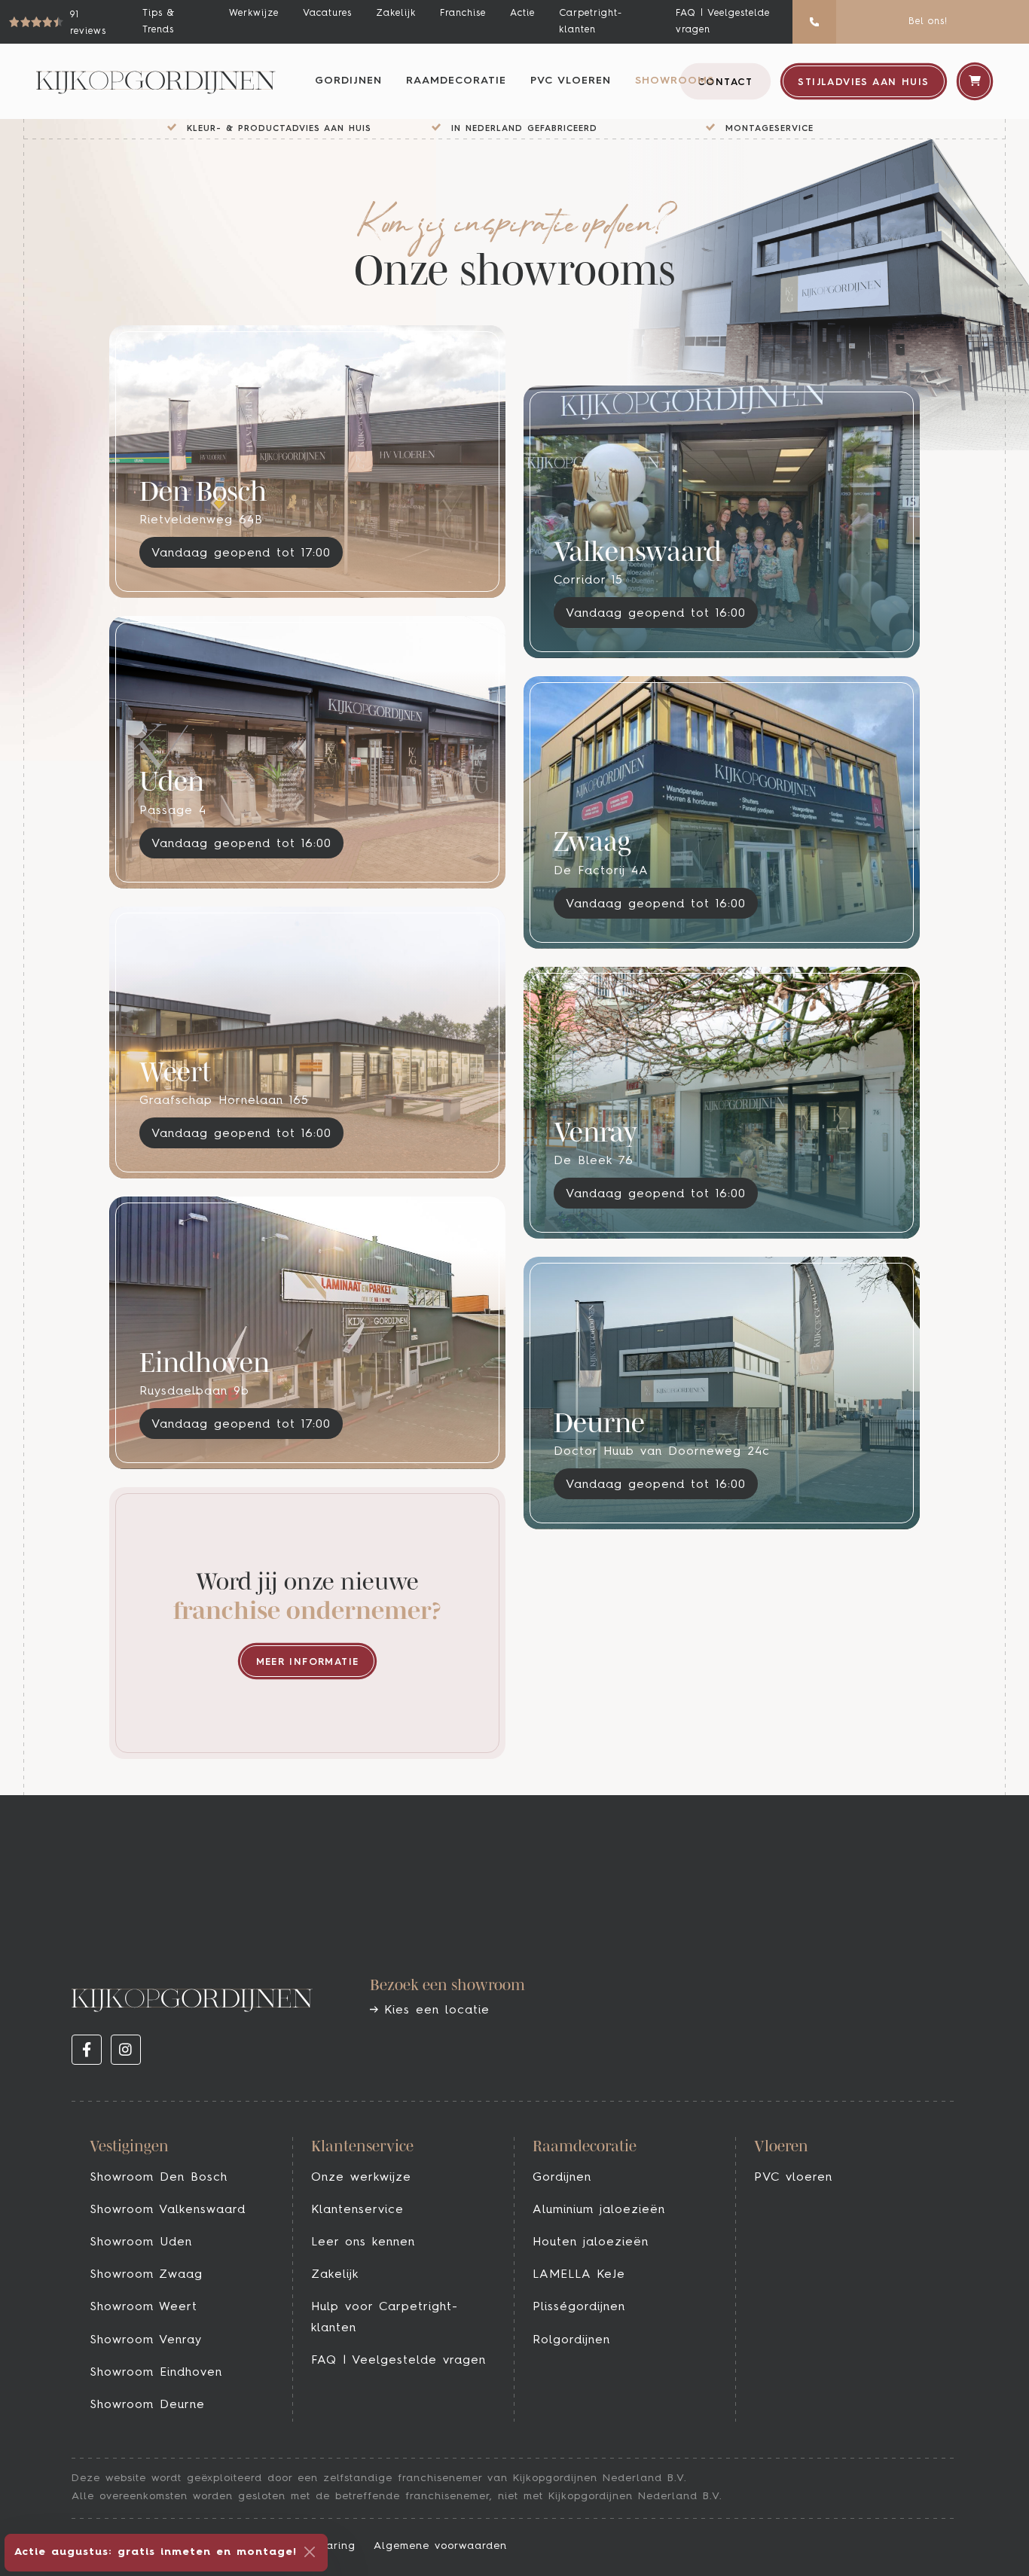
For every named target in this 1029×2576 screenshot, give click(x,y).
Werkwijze (254, 13)
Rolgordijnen (571, 2340)
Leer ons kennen (363, 2242)
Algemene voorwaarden (440, 2546)
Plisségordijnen (579, 2307)
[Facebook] (87, 2050)
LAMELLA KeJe (579, 2275)
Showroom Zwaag (146, 2275)
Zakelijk (396, 13)
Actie (522, 13)
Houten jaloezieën (591, 2242)
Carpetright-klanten (591, 21)
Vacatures (327, 13)
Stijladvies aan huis (863, 82)
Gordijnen (348, 81)
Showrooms (675, 81)
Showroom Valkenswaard (168, 2210)
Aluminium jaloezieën (599, 2210)
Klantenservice (357, 2210)
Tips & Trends (159, 21)
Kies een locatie (434, 2010)
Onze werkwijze (361, 2178)
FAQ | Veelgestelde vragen (723, 21)
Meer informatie (308, 1662)
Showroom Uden (141, 2242)
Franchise (463, 13)
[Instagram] (126, 2050)
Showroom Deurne (147, 2405)
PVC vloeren (571, 81)
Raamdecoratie (456, 81)
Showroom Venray (146, 2340)
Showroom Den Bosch (159, 2178)
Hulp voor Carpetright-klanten (385, 2317)
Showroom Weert (144, 2307)
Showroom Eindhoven (156, 2373)
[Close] (310, 2552)
